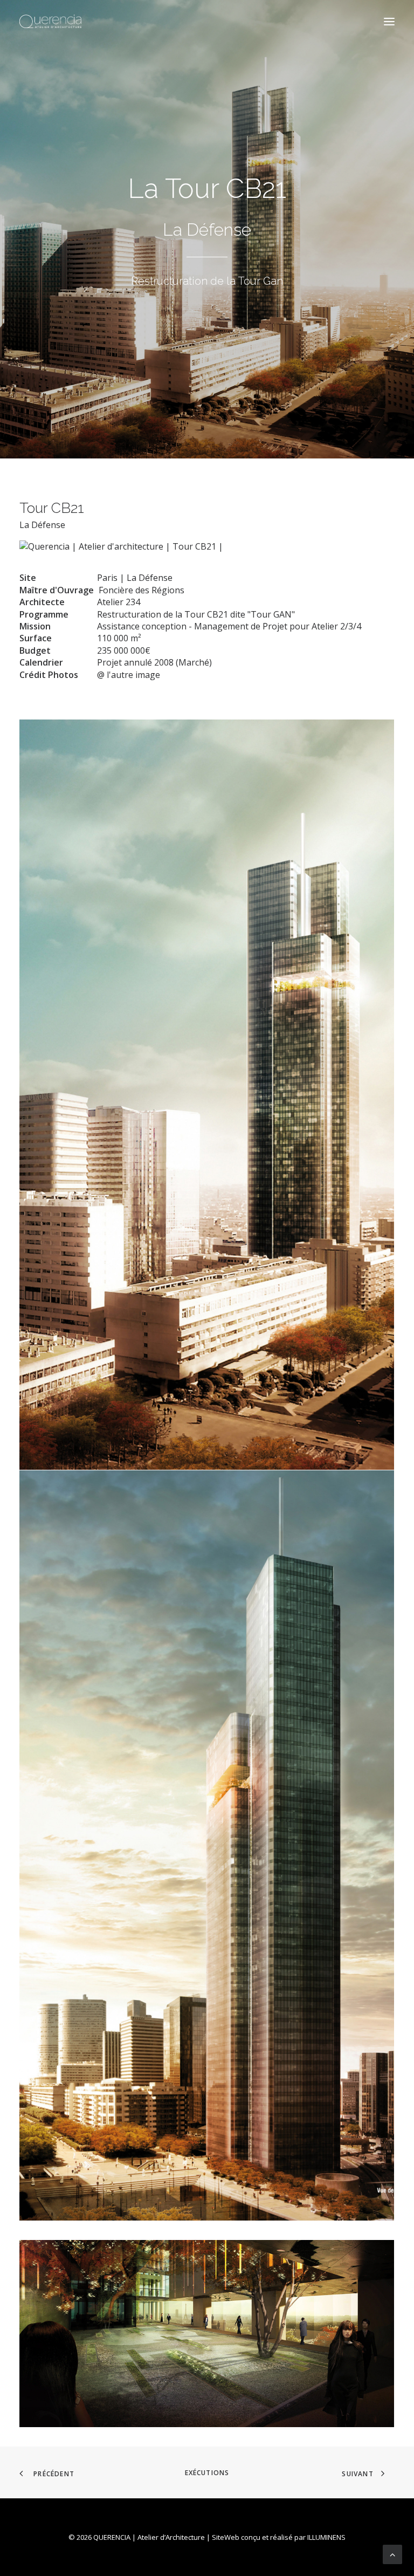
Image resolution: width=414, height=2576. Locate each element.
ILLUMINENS (326, 2537)
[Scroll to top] (392, 2553)
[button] (389, 21)
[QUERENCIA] (50, 21)
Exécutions (207, 2473)
